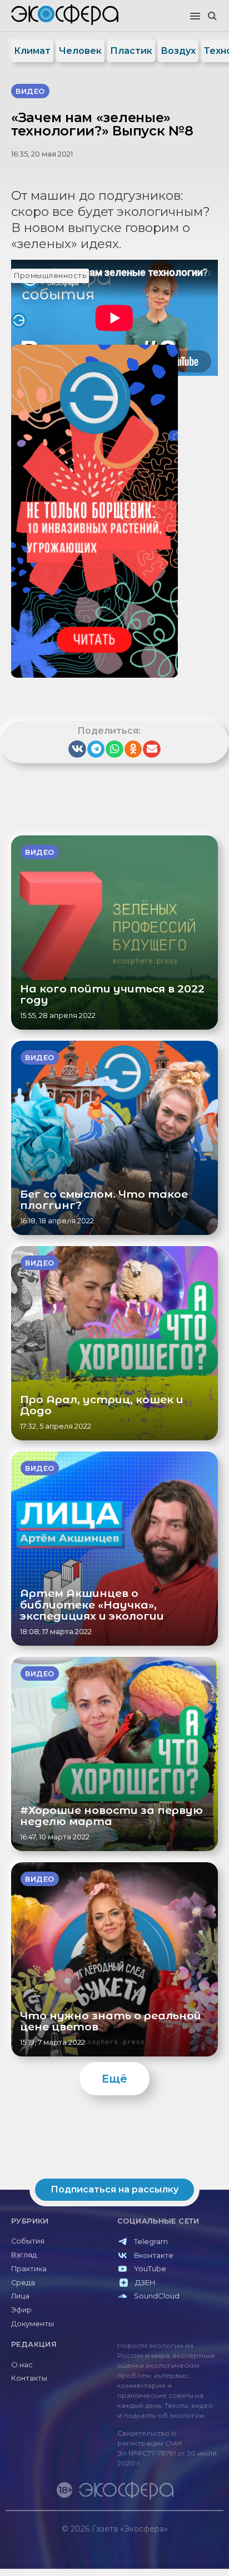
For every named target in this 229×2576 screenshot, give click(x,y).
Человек (80, 51)
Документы (33, 2324)
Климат (32, 51)
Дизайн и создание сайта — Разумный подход (155, 2540)
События (28, 2241)
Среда (23, 2283)
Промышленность (50, 276)
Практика (29, 2269)
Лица (20, 2296)
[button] (195, 17)
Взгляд (24, 2255)
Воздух (178, 51)
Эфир (21, 2310)
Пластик (131, 51)
